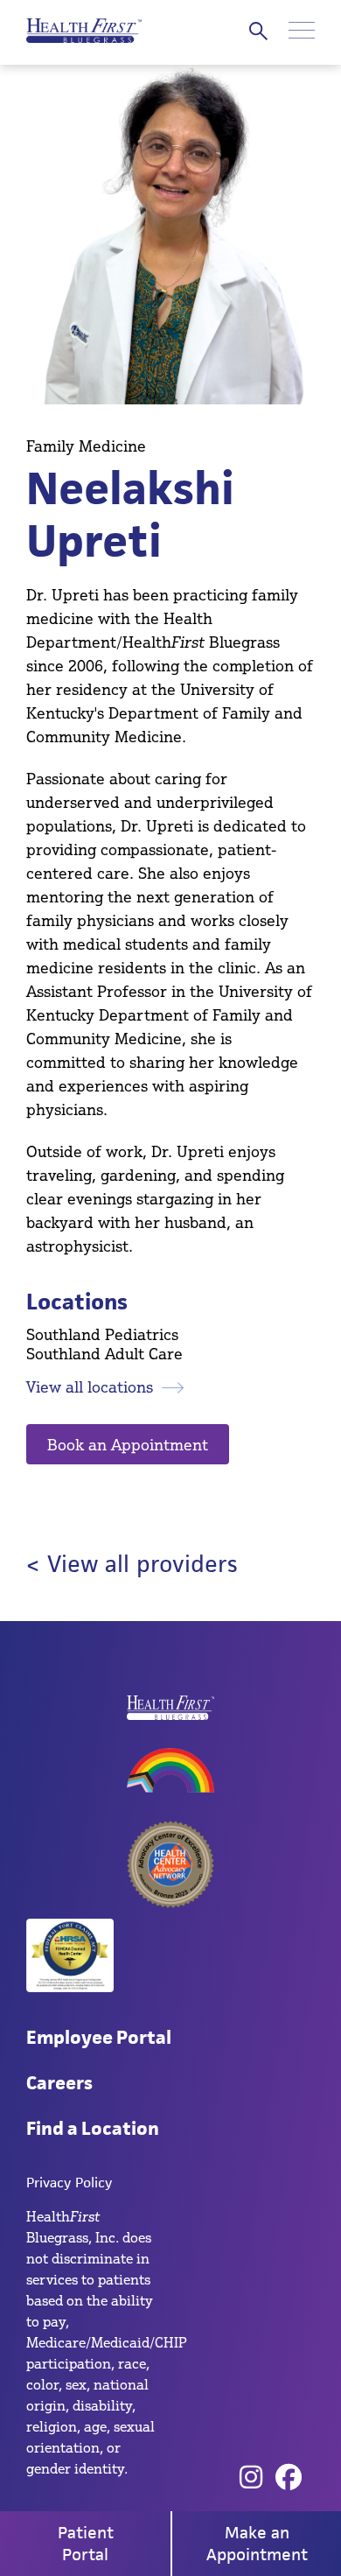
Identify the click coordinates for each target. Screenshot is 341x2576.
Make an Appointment (257, 2544)
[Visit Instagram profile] (251, 2478)
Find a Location (93, 2128)
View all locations (90, 1386)
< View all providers (132, 1564)
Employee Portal (99, 2037)
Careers (59, 2083)
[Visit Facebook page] (289, 2478)
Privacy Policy (69, 2183)
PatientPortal (86, 2544)
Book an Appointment (128, 1444)
